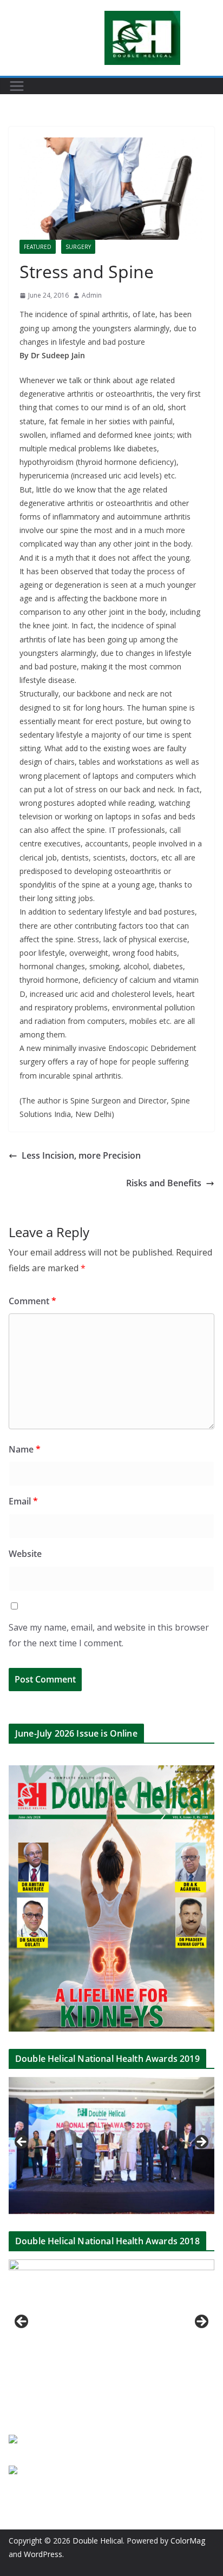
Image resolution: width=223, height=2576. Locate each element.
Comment (32, 1301)
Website (25, 1554)
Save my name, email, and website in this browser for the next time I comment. (109, 1635)
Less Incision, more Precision (81, 1155)
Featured (38, 247)
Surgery (78, 247)
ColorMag (188, 2541)
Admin (92, 295)
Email (23, 1501)
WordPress (43, 2554)
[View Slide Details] (111, 2145)
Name (25, 1449)
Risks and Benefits (164, 1183)
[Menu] (17, 86)
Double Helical (98, 2541)
